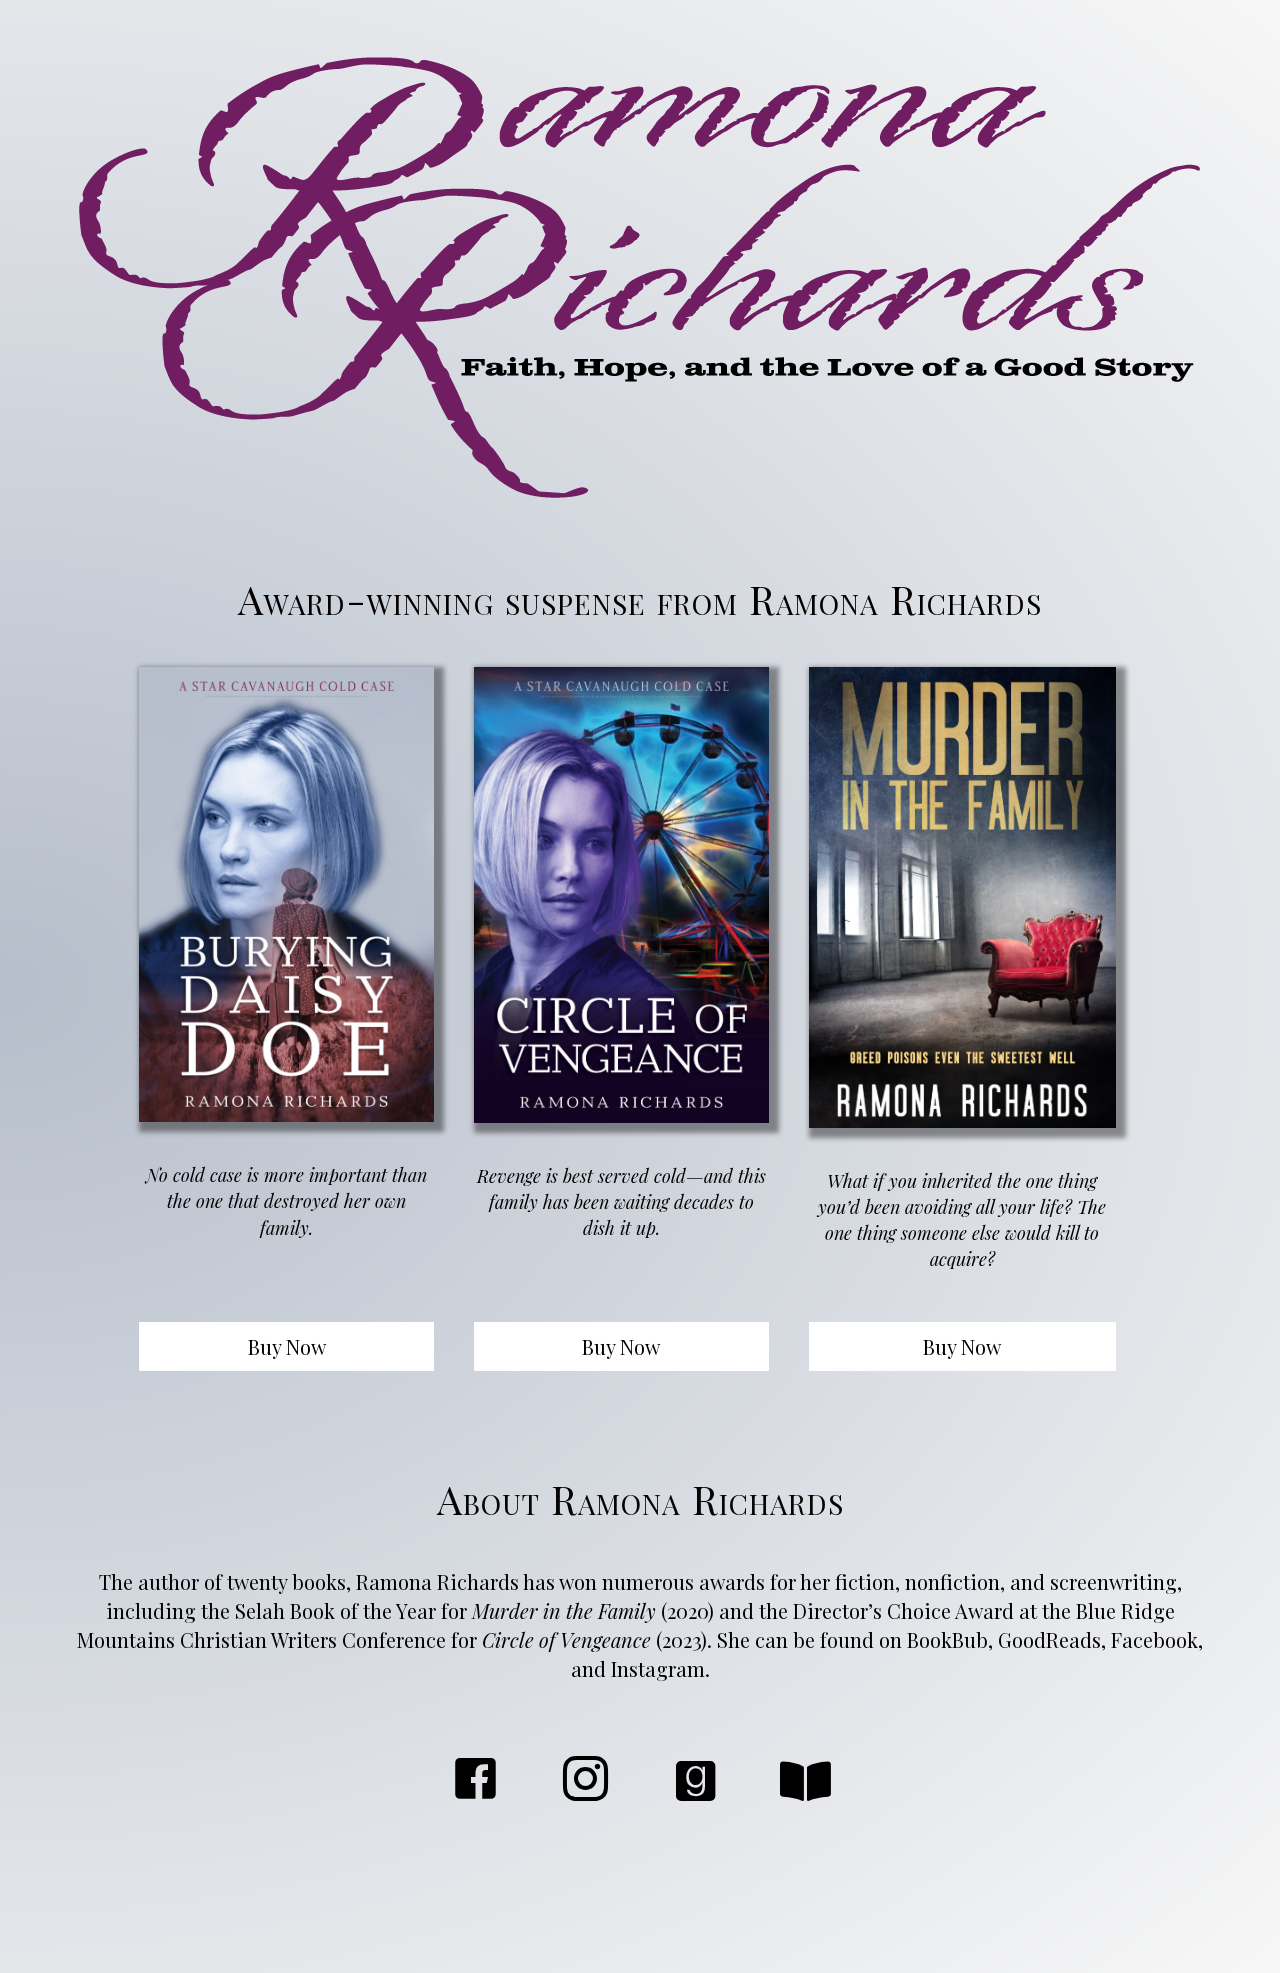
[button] (286, 1346)
